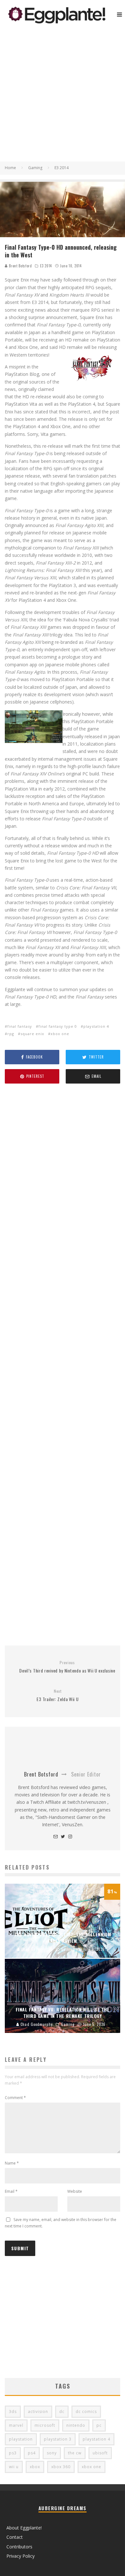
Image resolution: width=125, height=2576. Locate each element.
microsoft (45, 2425)
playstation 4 (96, 1026)
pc (99, 2425)
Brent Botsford (20, 266)
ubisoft (100, 2453)
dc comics (86, 2412)
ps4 (32, 2453)
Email (11, 2191)
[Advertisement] (63, 96)
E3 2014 (46, 266)
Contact (15, 2537)
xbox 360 (61, 2467)
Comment (15, 2098)
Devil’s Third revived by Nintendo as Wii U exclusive (67, 1667)
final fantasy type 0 (58, 1026)
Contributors (19, 2547)
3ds (13, 2412)
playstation (21, 2439)
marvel (16, 2425)
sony (52, 2453)
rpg (11, 1034)
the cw (75, 2453)
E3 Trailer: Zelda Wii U (58, 1695)
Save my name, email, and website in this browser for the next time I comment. (61, 2223)
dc (62, 2412)
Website (75, 2191)
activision (38, 2412)
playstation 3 (58, 2439)
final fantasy (20, 1026)
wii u (14, 2467)
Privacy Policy (21, 2556)
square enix (32, 1034)
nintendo (76, 2425)
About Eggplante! (24, 2528)
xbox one (60, 1034)
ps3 (13, 2453)
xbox (35, 2467)
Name (12, 2163)
